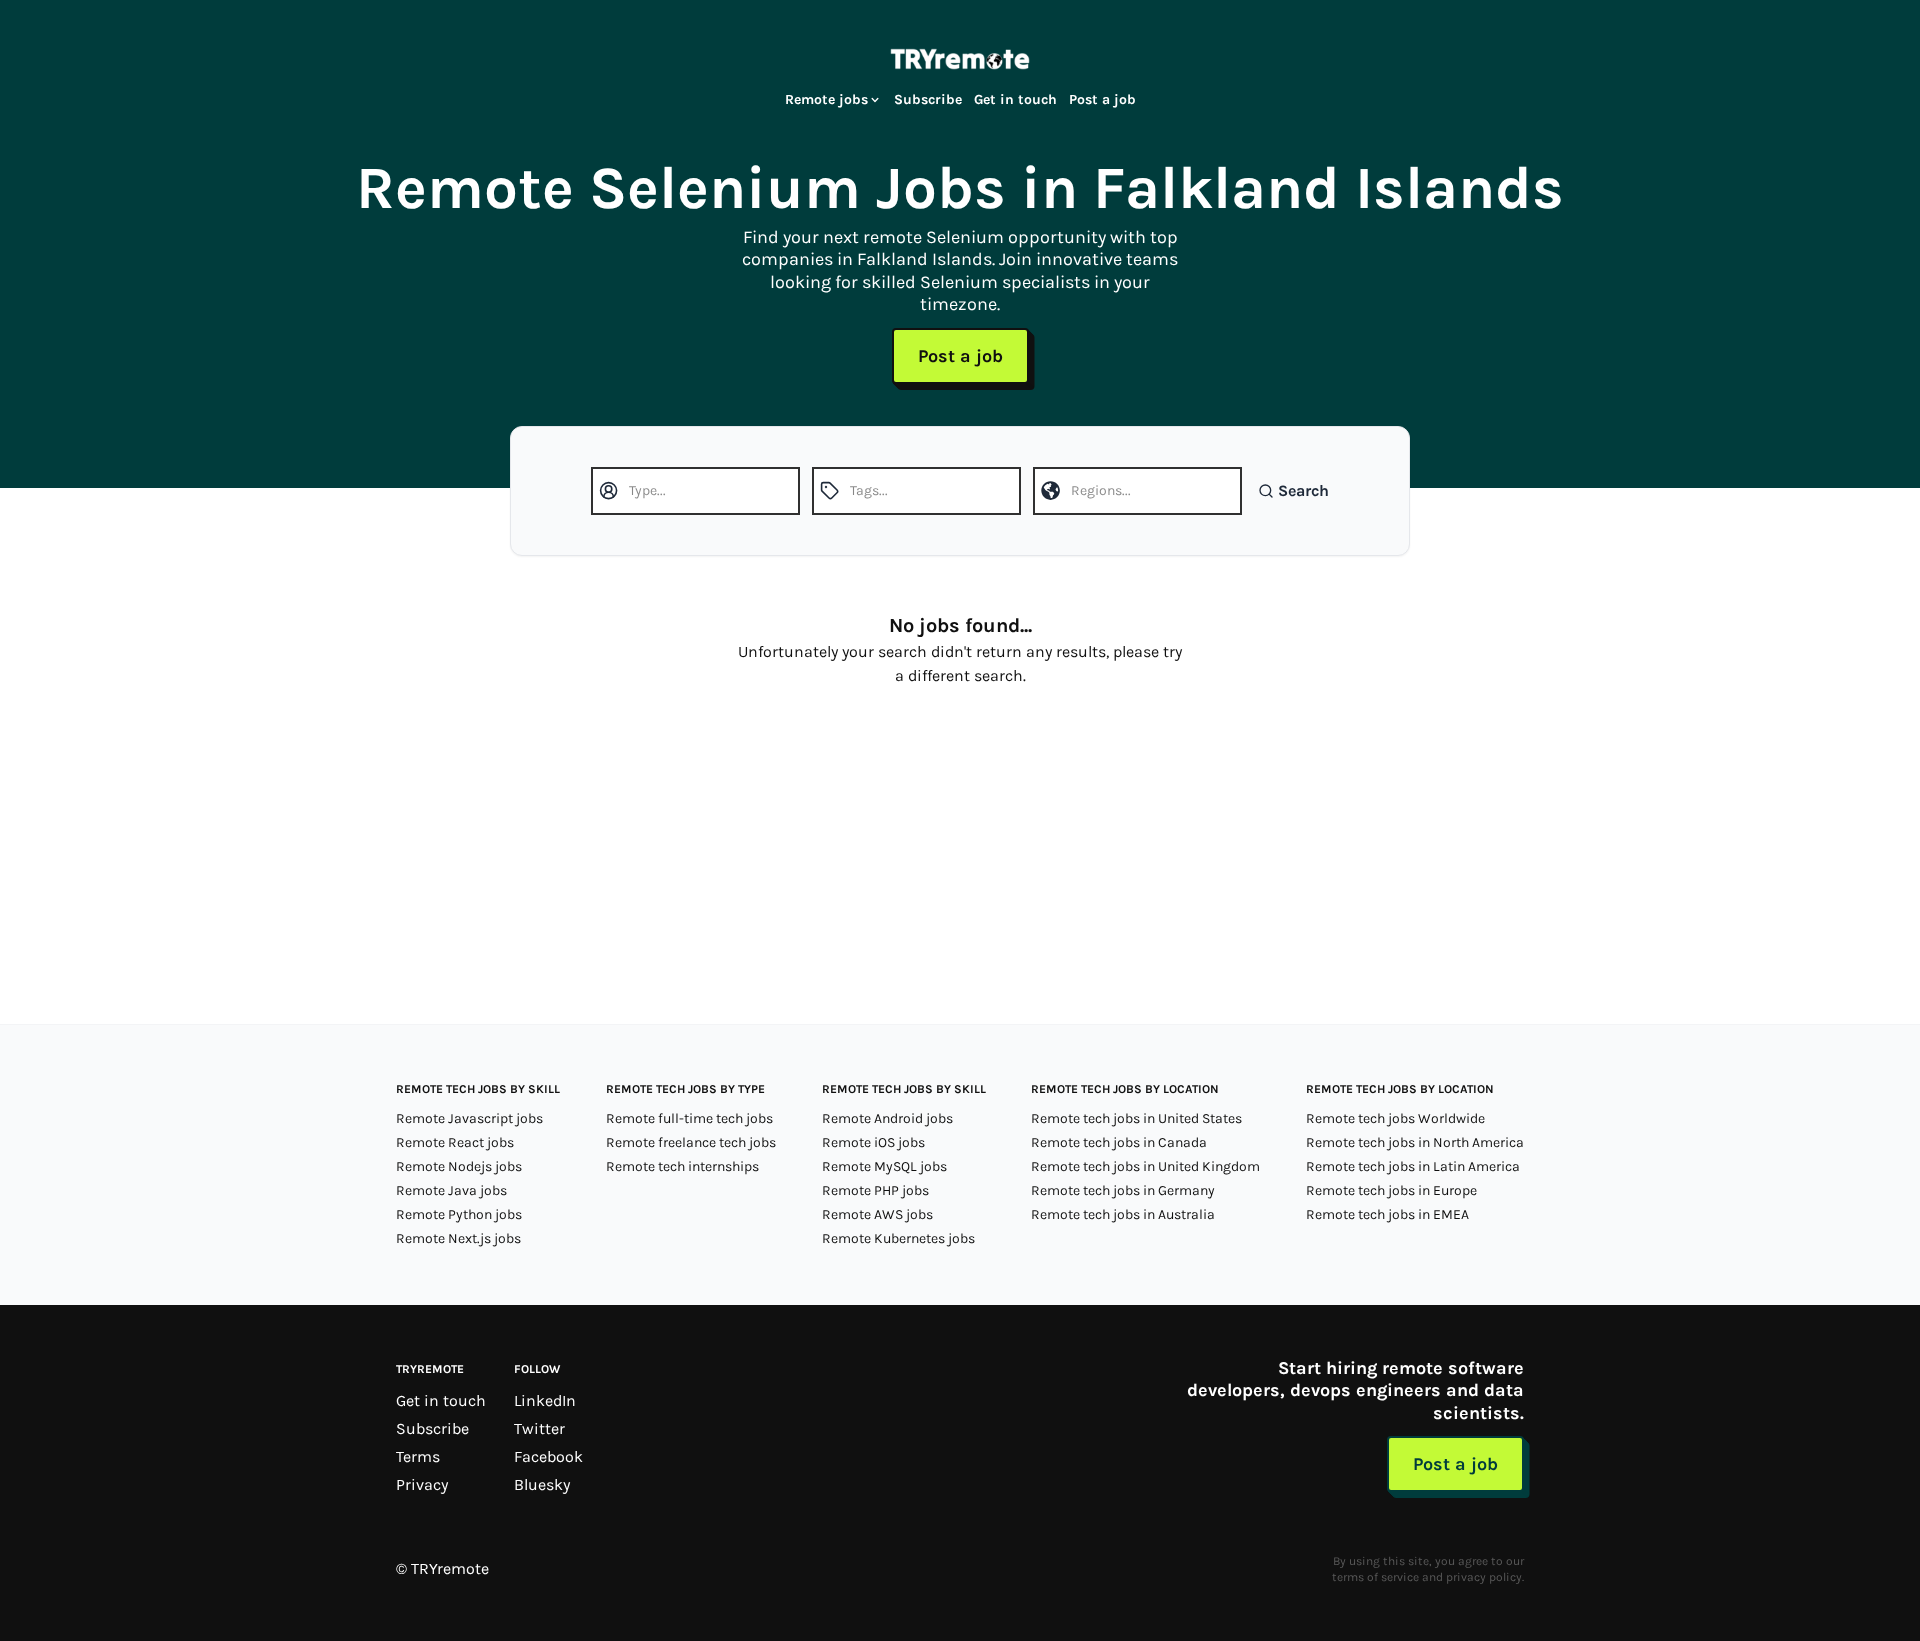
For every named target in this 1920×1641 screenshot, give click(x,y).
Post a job (1102, 99)
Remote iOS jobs (873, 1142)
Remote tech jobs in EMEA (1387, 1214)
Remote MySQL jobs (884, 1166)
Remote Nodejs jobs (459, 1166)
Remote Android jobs (887, 1118)
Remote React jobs (455, 1142)
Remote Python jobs (459, 1214)
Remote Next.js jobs (458, 1238)
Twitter (539, 1428)
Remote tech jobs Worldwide (1395, 1118)
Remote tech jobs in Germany (1123, 1190)
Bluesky (542, 1484)
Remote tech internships (682, 1166)
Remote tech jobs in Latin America (1413, 1166)
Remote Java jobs (451, 1190)
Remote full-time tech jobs (689, 1118)
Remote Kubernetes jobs (898, 1238)
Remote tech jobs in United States (1136, 1118)
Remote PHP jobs (875, 1190)
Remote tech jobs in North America (1415, 1142)
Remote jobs (826, 99)
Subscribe (928, 99)
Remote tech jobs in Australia (1123, 1214)
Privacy (422, 1484)
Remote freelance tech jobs (691, 1142)
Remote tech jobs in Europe (1391, 1190)
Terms (418, 1456)
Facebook (548, 1456)
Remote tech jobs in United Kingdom (1145, 1166)
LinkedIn (545, 1400)
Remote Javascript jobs (469, 1118)
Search (1303, 490)
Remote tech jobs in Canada (1119, 1142)
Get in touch (1015, 99)
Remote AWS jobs (877, 1214)
